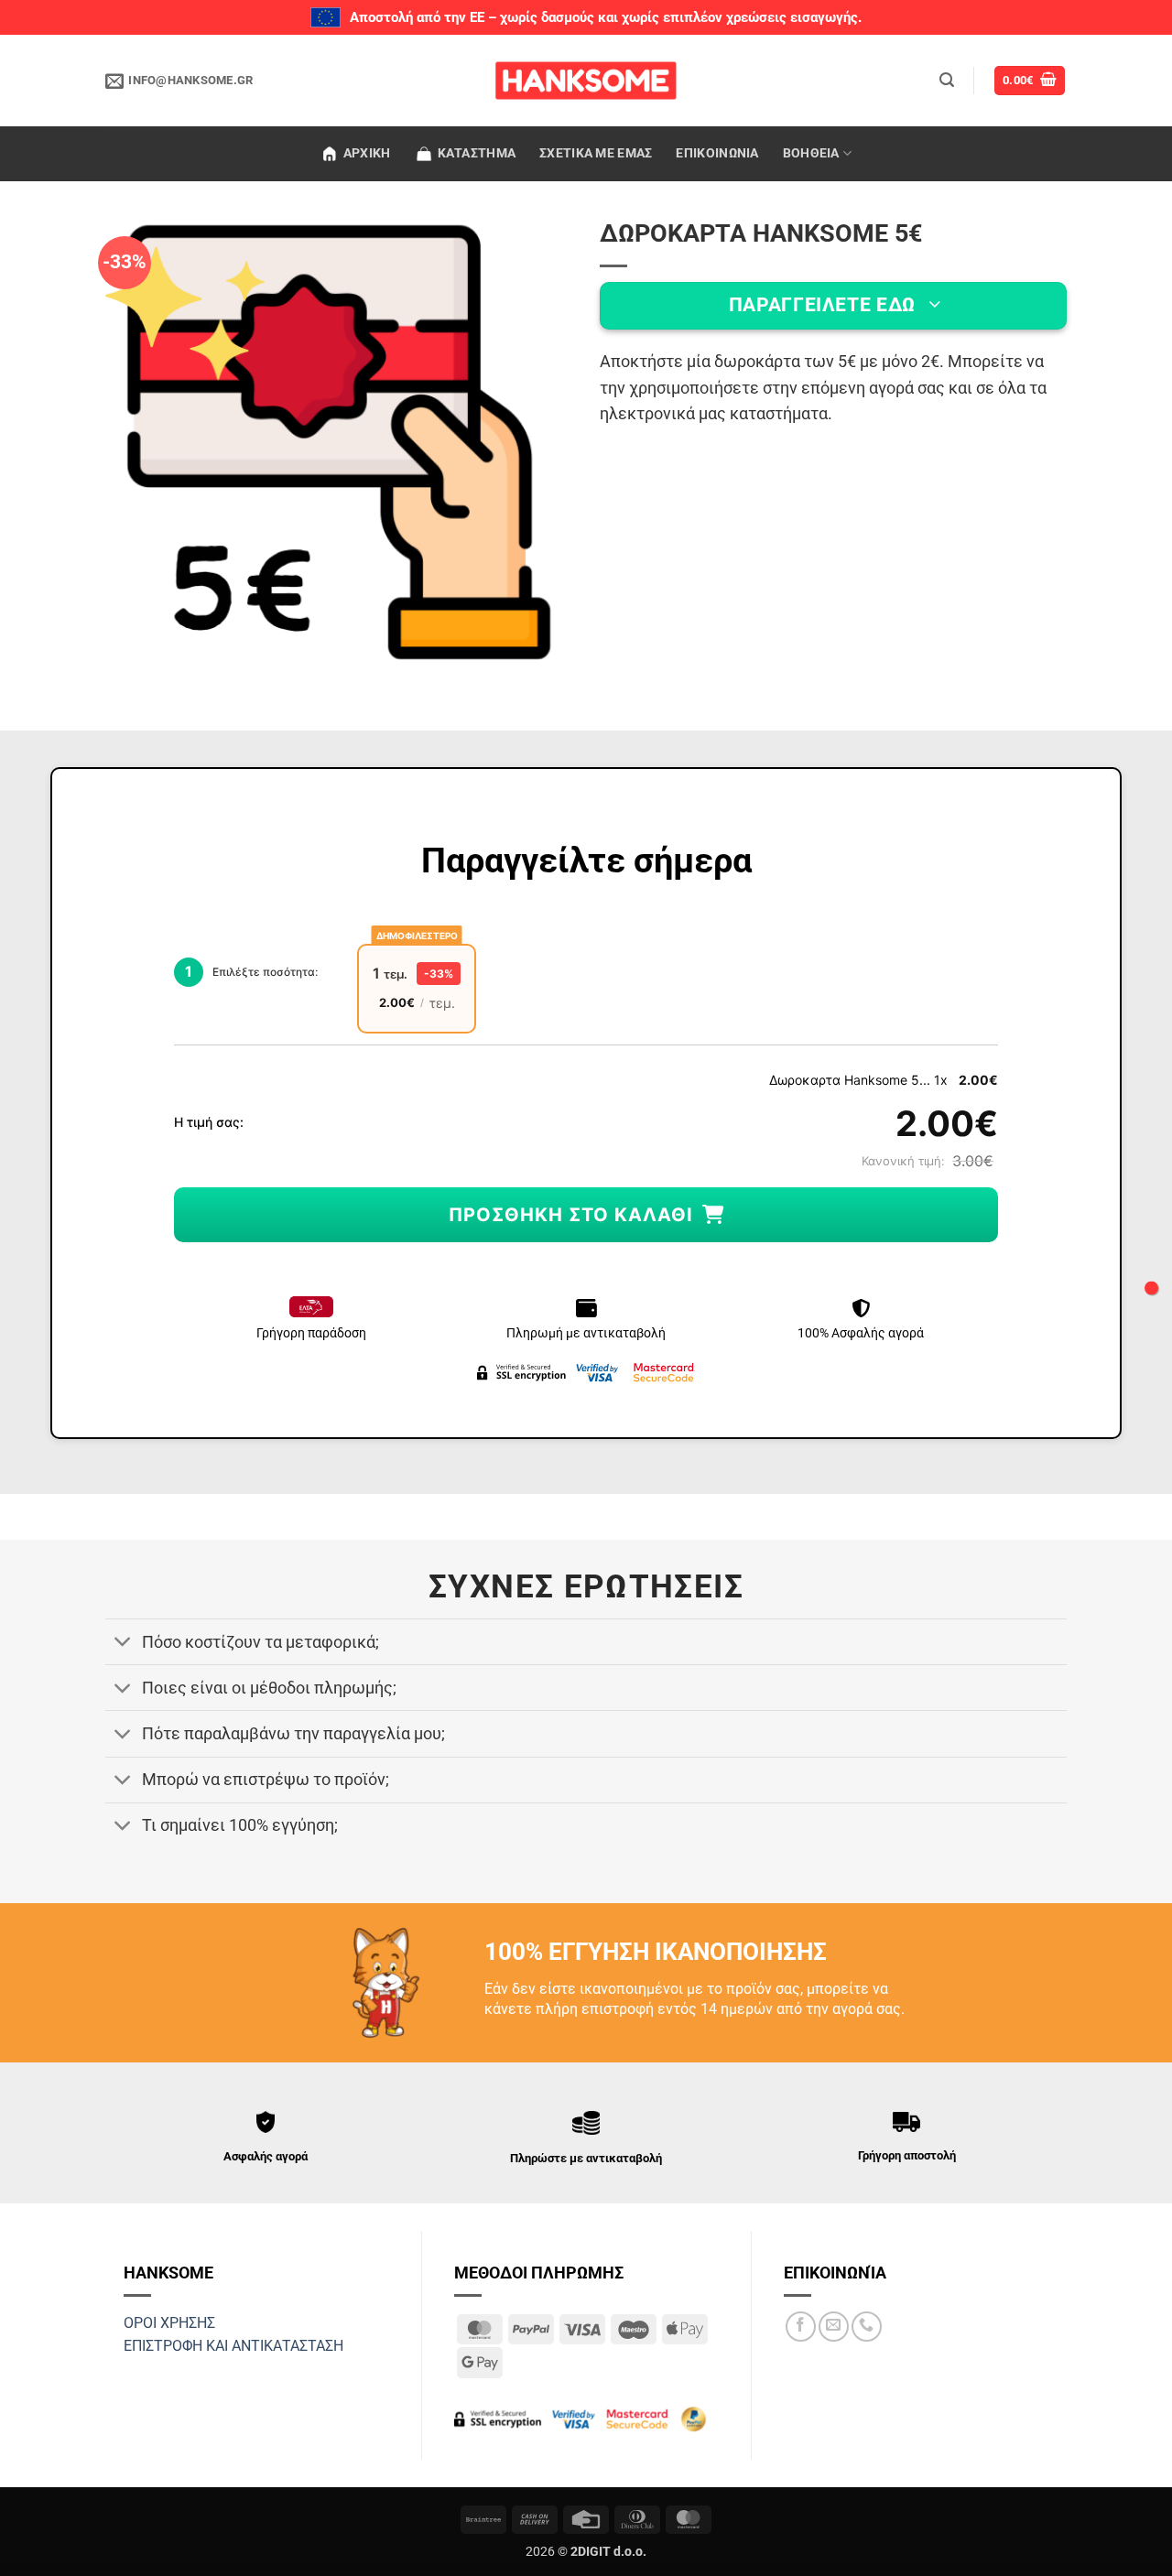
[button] (947, 80)
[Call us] (867, 2327)
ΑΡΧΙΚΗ (367, 153)
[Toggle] (123, 1644)
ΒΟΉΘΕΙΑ (811, 153)
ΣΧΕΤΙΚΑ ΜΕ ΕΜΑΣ (596, 153)
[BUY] (1151, 1288)
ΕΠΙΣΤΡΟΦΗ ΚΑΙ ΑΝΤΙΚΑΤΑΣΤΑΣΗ (233, 2346)
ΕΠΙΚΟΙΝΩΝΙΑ (717, 153)
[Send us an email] (834, 2327)
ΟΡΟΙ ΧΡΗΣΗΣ (169, 2323)
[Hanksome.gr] (586, 81)
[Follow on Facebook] (801, 2327)
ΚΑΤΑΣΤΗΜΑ (477, 153)
